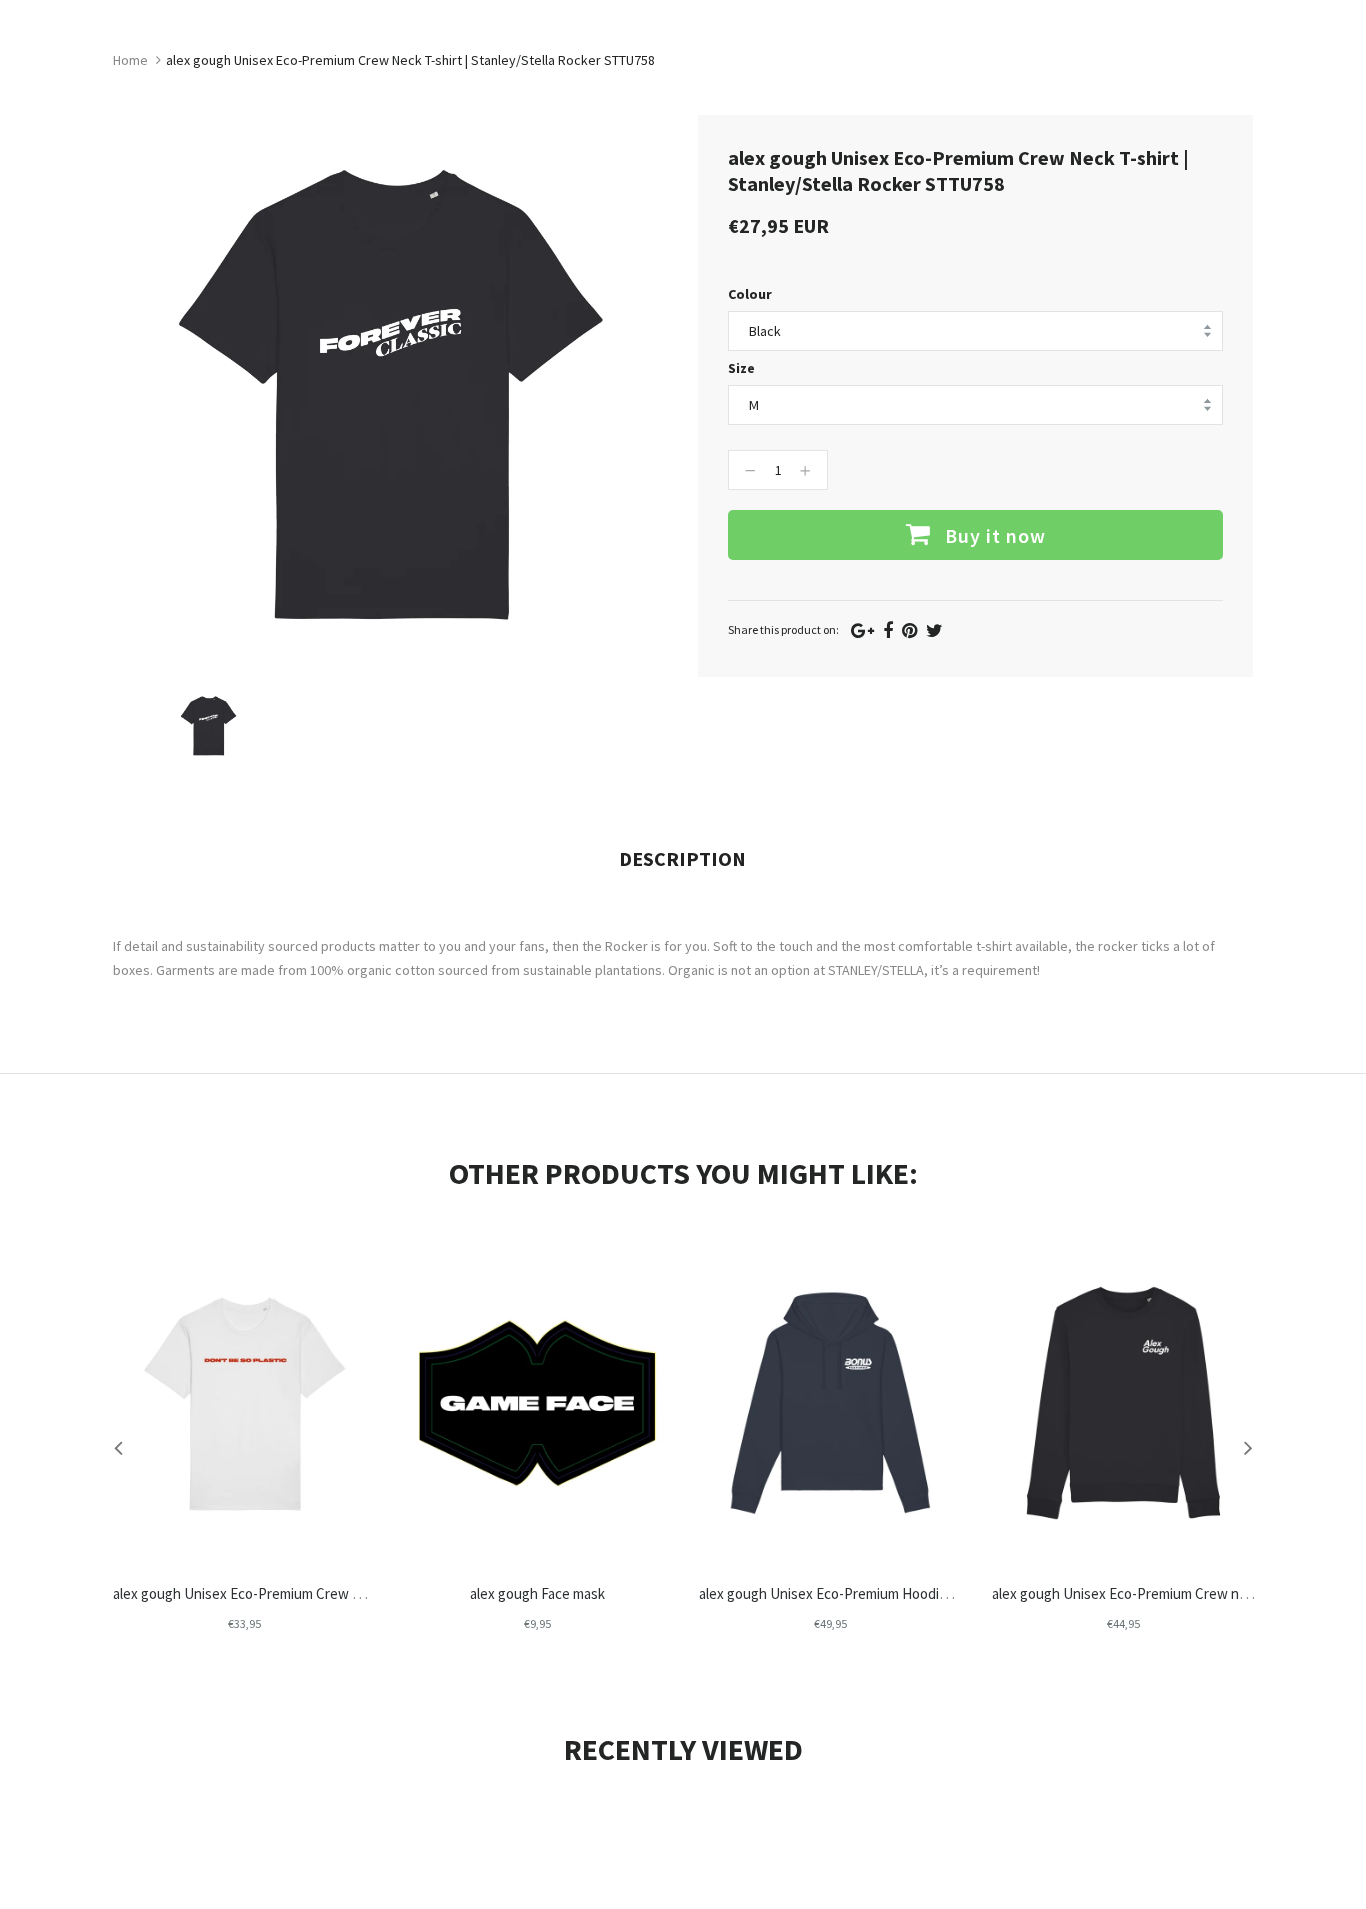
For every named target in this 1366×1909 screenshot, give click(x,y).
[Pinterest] (909, 630)
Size (741, 368)
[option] (208, 725)
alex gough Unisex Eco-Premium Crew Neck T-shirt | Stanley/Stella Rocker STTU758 (373, 1593)
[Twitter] (934, 630)
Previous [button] (118, 1447)
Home (130, 60)
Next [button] (1248, 1447)
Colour (750, 294)
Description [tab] (682, 858)
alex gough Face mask (537, 1593)
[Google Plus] (862, 630)
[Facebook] (888, 630)
